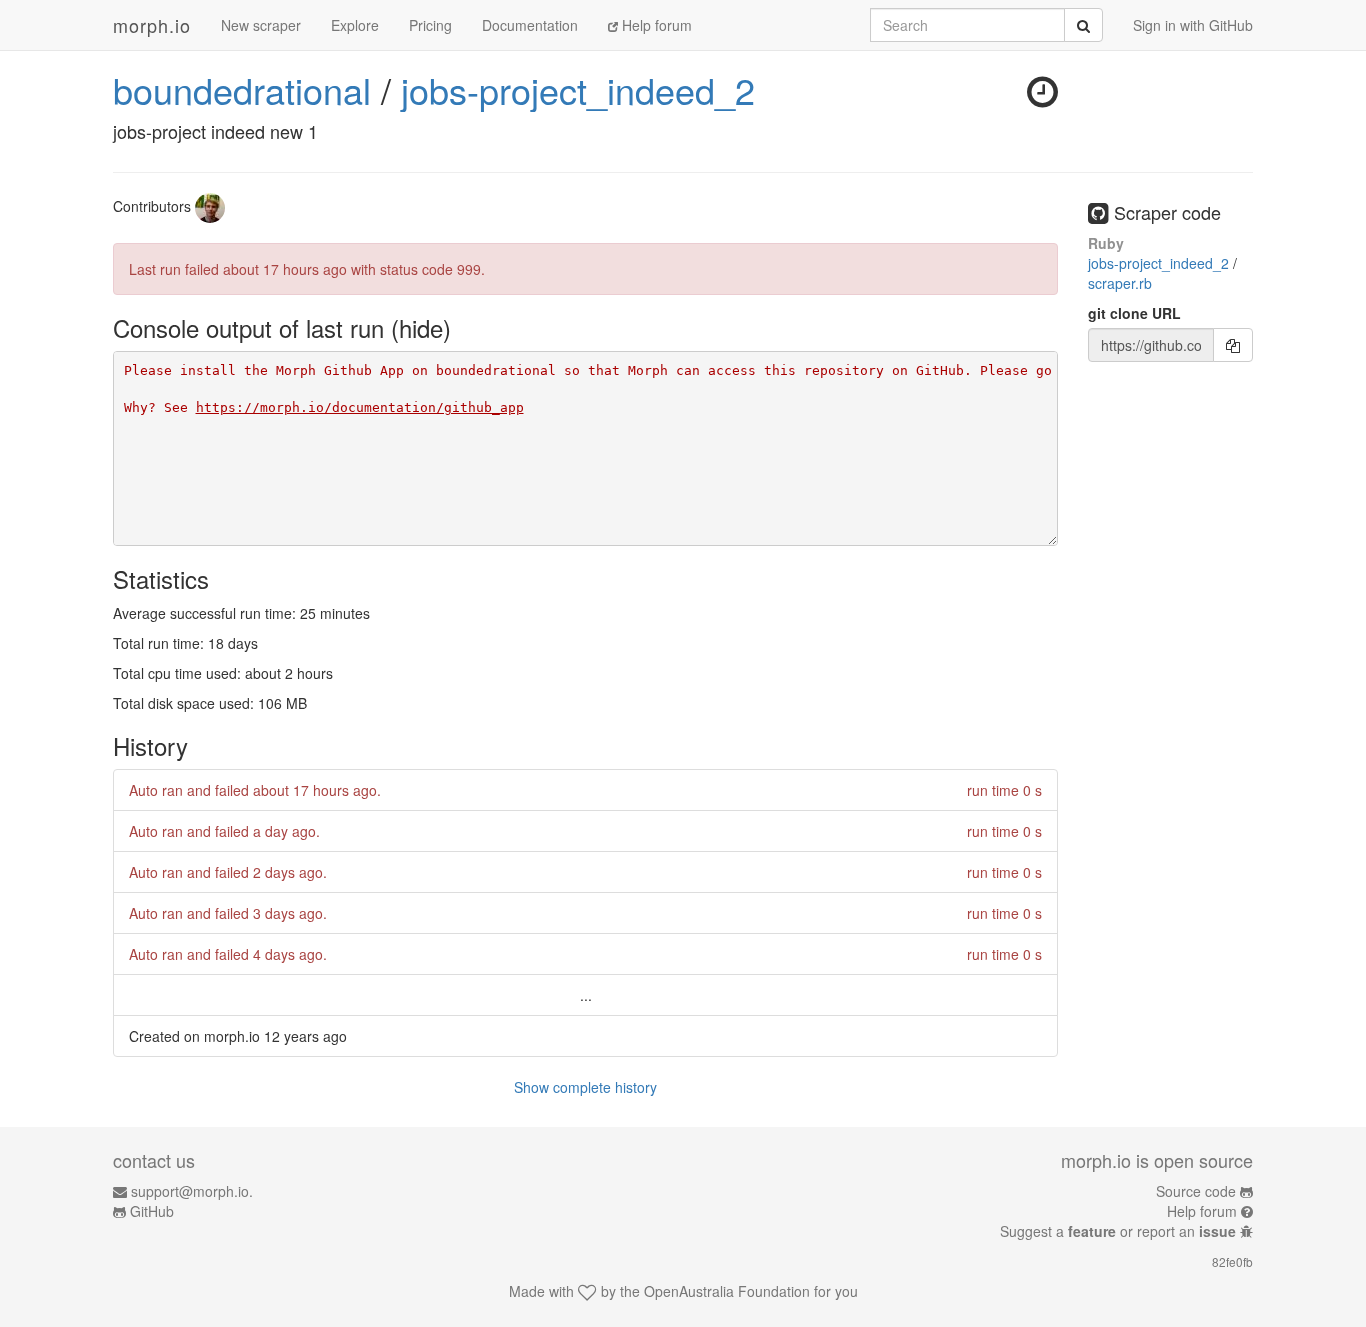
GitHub (152, 1211)
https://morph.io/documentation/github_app (360, 407)
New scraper (261, 25)
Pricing (430, 25)
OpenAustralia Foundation (727, 1291)
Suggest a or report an (1118, 1231)
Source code (1196, 1191)
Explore (355, 25)
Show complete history (585, 1087)
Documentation (530, 25)
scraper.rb (1120, 283)
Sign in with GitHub (1193, 25)
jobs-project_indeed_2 (578, 89)
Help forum (655, 25)
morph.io (152, 25)
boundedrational (242, 89)
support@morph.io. (192, 1191)
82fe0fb (1232, 1261)
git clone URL (1134, 313)
